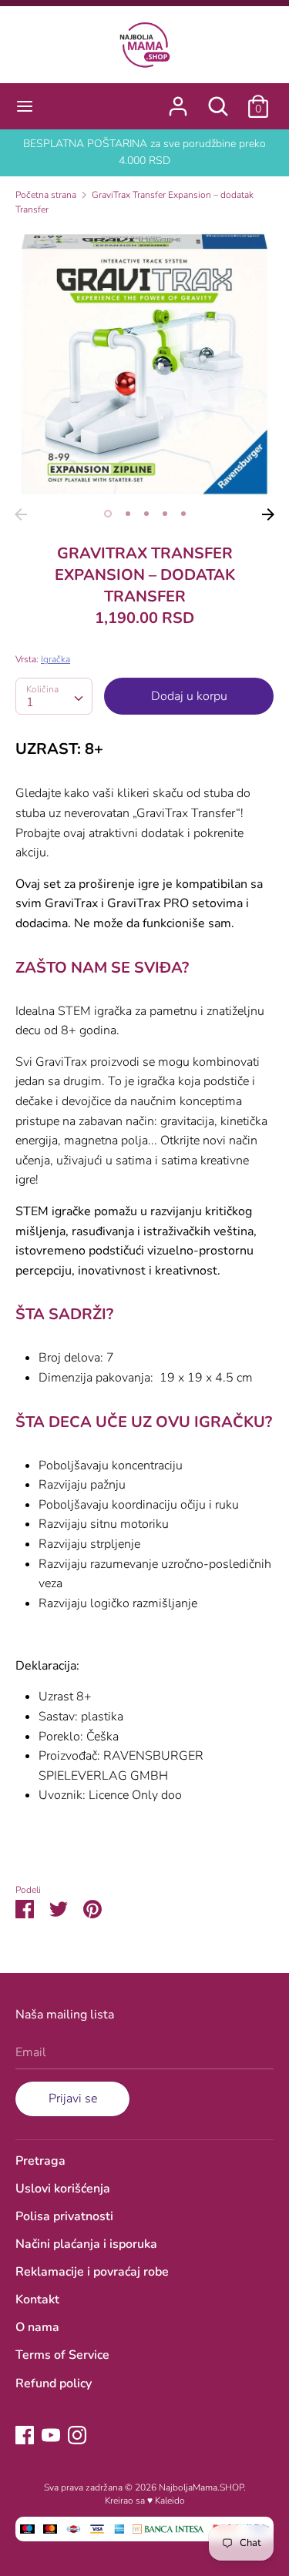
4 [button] (165, 514)
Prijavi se (73, 2099)
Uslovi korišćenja (63, 2189)
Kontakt (37, 2300)
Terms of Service (62, 2355)
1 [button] (108, 514)
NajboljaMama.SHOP (201, 2487)
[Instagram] (77, 2434)
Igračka (55, 659)
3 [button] (146, 514)
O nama (37, 2327)
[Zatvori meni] (25, 106)
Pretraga (40, 2161)
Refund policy (54, 2383)
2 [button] (128, 514)
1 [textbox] (30, 702)
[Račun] (178, 100)
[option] (144, 364)
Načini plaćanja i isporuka (86, 2244)
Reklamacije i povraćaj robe (92, 2272)
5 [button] (183, 514)
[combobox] (54, 696)
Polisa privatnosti (64, 2216)
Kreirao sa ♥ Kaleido (145, 2501)
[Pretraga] (218, 100)
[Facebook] (25, 2434)
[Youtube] (51, 2434)
